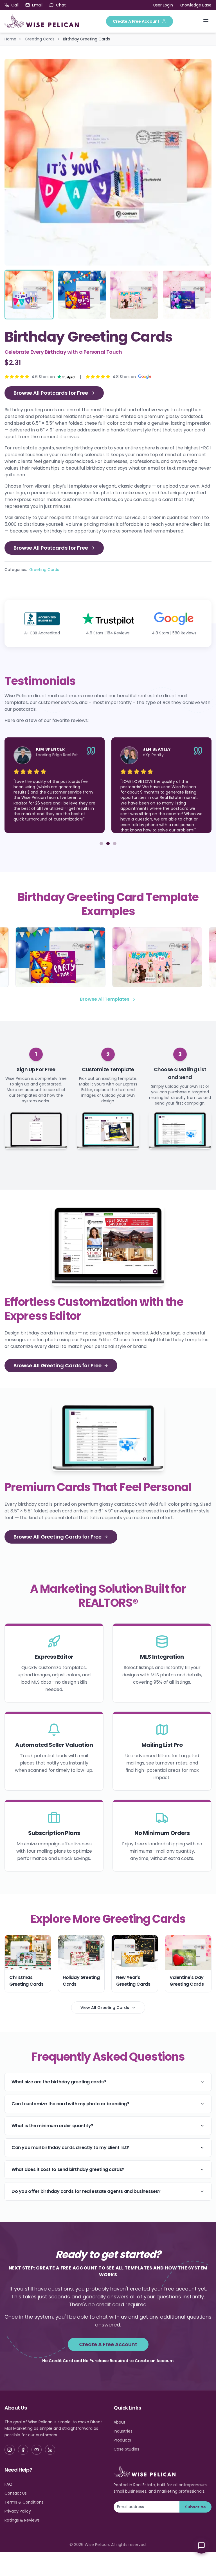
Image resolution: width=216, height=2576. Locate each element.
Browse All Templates (105, 999)
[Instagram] (10, 2450)
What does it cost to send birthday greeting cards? (68, 2169)
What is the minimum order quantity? (52, 2126)
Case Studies (126, 2449)
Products (122, 2440)
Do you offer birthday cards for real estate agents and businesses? (86, 2191)
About (120, 2422)
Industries (123, 2431)
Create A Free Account (136, 21)
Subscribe (195, 2507)
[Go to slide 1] (101, 844)
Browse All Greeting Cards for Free (58, 1365)
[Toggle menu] (206, 21)
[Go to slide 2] (108, 844)
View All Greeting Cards (105, 2008)
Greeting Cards (40, 39)
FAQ (8, 2484)
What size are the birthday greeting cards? (59, 2082)
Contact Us (16, 2493)
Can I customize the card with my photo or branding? (70, 2104)
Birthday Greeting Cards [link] (86, 39)
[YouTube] (37, 2450)
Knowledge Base (196, 5)
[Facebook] (23, 2450)
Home (10, 39)
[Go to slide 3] (115, 844)
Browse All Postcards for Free (51, 393)
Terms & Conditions (24, 2502)
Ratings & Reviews (22, 2520)
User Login (163, 5)
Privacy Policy (18, 2511)
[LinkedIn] (50, 2450)
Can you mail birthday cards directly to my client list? (70, 2148)
